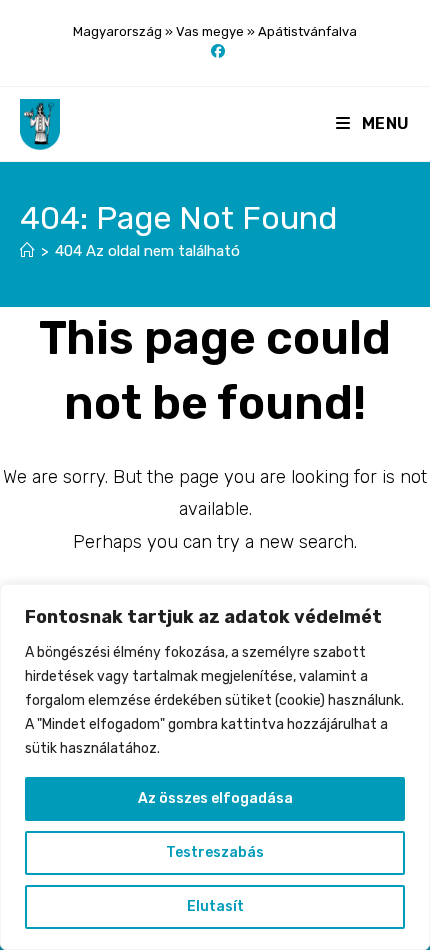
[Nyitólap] (27, 251)
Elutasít (215, 906)
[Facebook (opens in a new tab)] (215, 52)
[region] (215, 767)
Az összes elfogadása (215, 798)
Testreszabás (215, 852)
